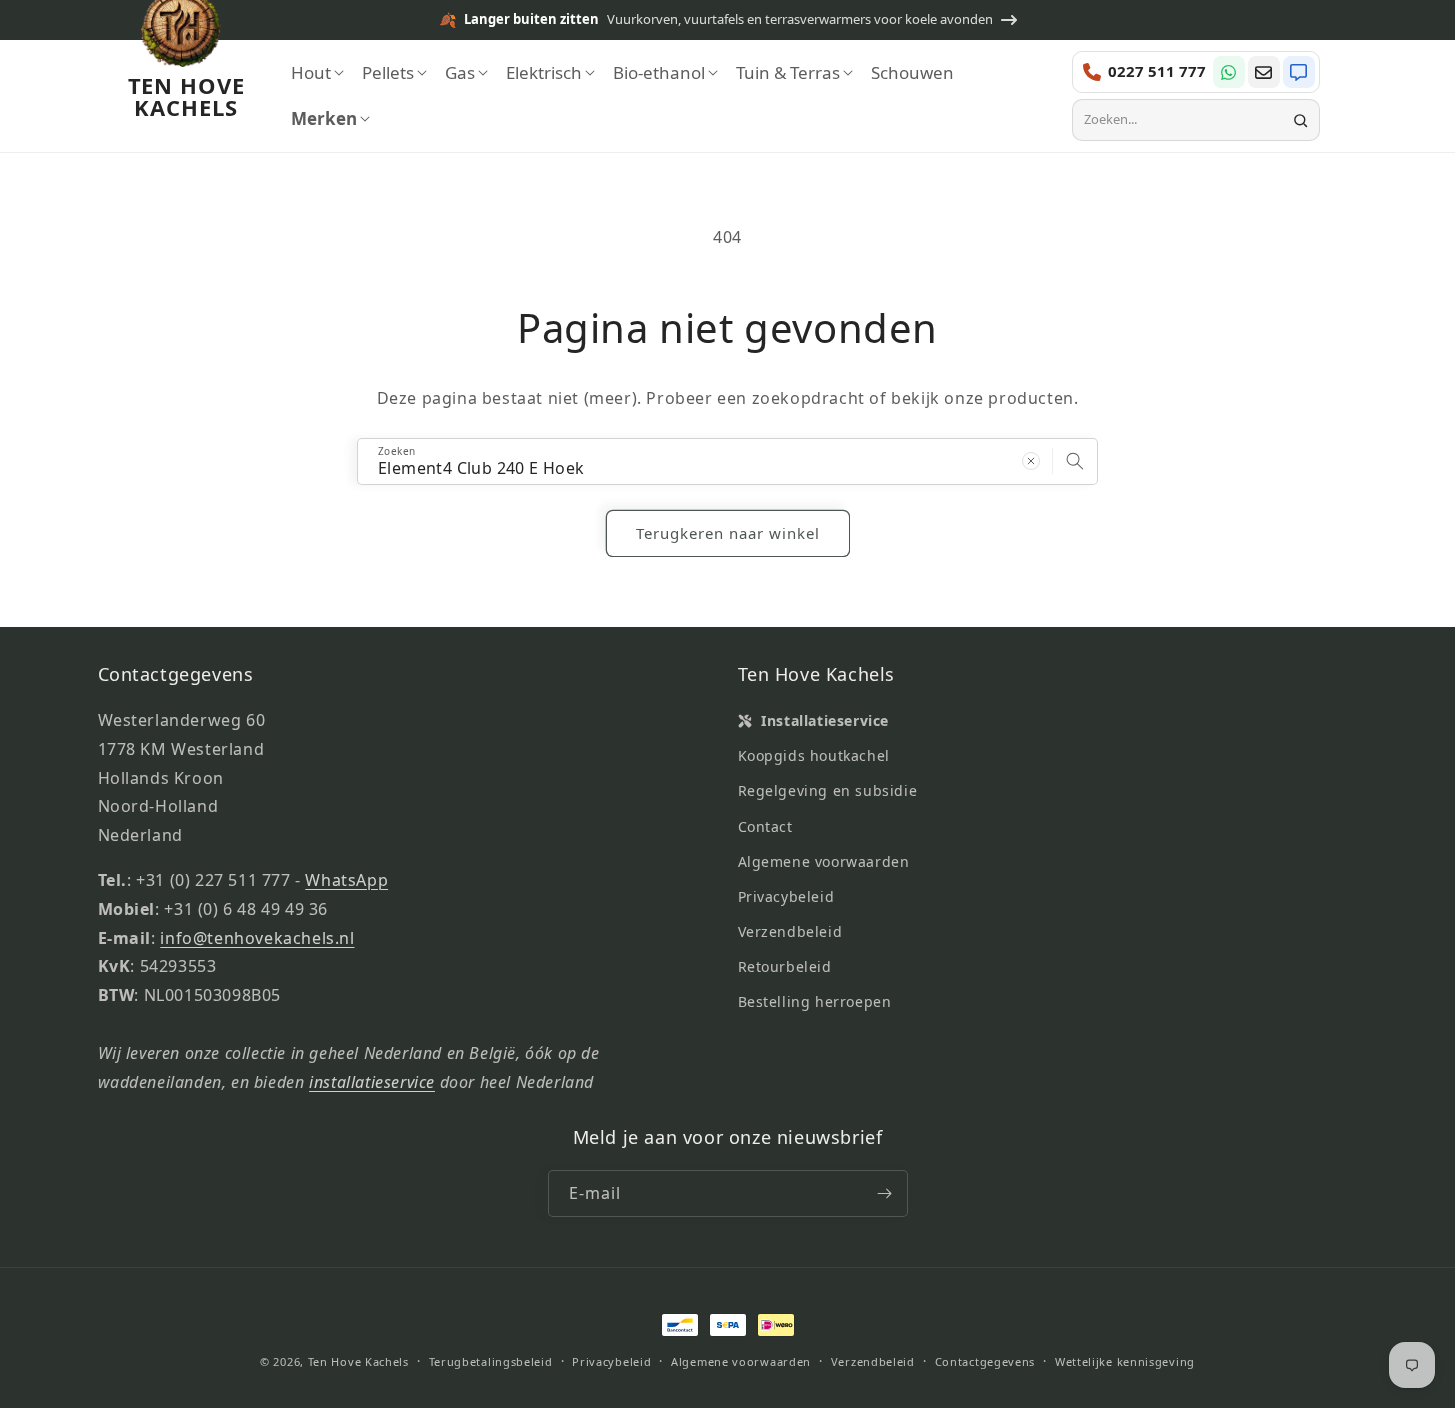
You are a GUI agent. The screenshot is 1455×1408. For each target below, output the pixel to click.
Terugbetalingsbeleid (491, 1361)
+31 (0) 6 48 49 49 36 (246, 909)
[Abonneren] (885, 1193)
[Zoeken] (1301, 120)
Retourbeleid (785, 966)
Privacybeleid (786, 896)
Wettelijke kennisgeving (1125, 1361)
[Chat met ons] (1299, 72)
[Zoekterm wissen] (1031, 461)
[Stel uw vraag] (1264, 72)
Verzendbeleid (790, 931)
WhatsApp (346, 880)
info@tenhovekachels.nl (257, 938)
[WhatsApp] (1229, 72)
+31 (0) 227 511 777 (213, 880)
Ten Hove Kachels (358, 1361)
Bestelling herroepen (815, 1001)
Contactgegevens (985, 1361)
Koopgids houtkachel (814, 755)
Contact (765, 826)
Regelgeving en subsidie (828, 790)
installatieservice (372, 1082)
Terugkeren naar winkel (728, 533)
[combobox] (1184, 120)
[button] (317, 73)
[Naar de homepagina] (181, 38)
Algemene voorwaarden (824, 861)
